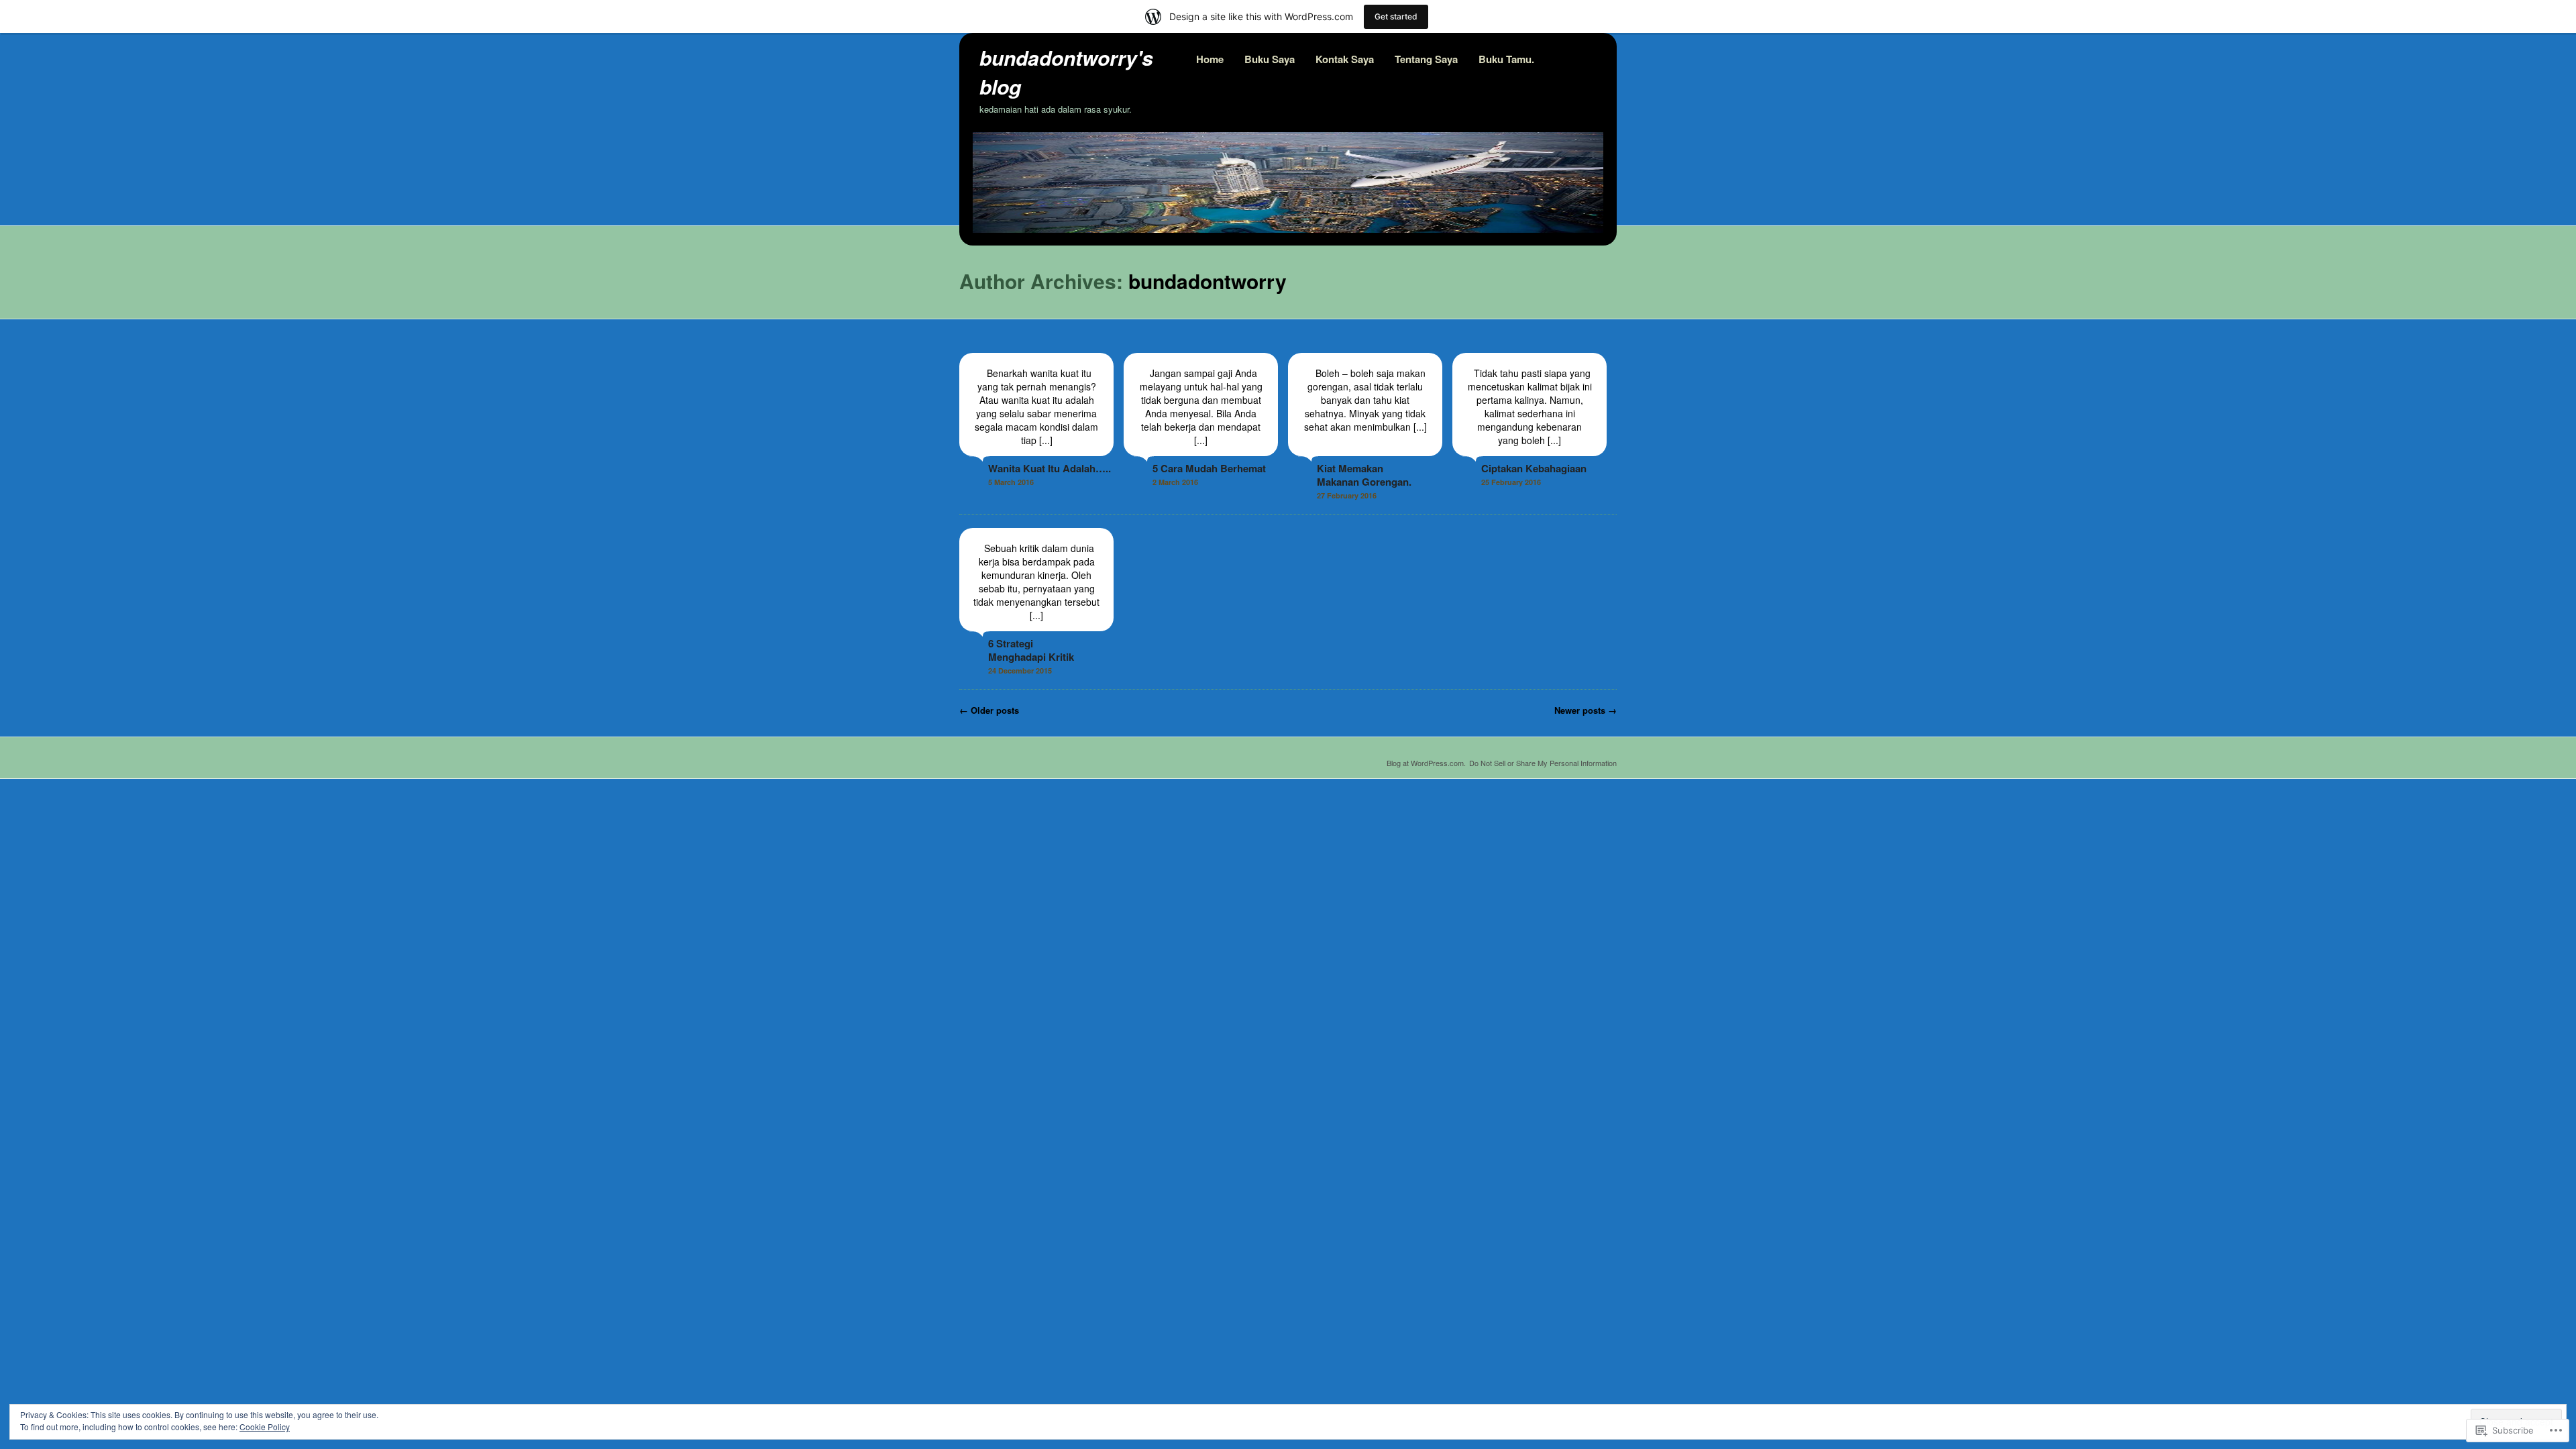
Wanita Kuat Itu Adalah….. (1050, 468)
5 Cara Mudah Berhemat (1209, 468)
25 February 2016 (1511, 482)
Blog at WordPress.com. (1426, 763)
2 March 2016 (1175, 482)
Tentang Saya (1426, 59)
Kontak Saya (1345, 59)
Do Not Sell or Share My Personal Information (1543, 763)
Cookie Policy (265, 1427)
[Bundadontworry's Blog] (1288, 229)
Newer (1586, 710)
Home (1210, 59)
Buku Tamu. (1506, 59)
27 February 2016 (1347, 495)
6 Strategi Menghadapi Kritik (1031, 650)
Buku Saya (1270, 59)
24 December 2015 (1020, 670)
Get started (1396, 16)
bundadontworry (1207, 281)
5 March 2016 (1011, 482)
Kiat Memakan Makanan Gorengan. (1364, 475)
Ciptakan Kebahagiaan (1534, 468)
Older (989, 710)
